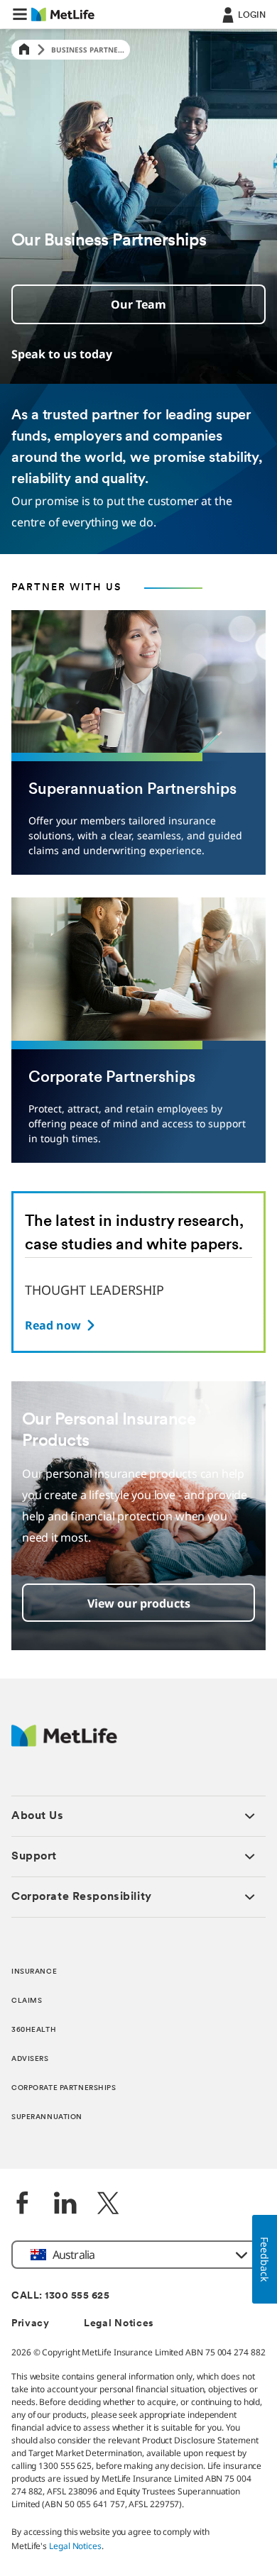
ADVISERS (30, 2059)
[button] (20, 14)
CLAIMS (27, 2001)
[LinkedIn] (65, 2205)
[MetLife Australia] (64, 1743)
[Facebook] (23, 2205)
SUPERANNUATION (47, 2117)
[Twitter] (108, 2205)
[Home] (24, 50)
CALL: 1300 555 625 (60, 2296)
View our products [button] (139, 1603)
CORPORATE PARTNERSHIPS (64, 2088)
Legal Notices (119, 2324)
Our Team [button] (138, 304)
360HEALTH (34, 2030)
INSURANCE (34, 1972)
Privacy (31, 2324)
